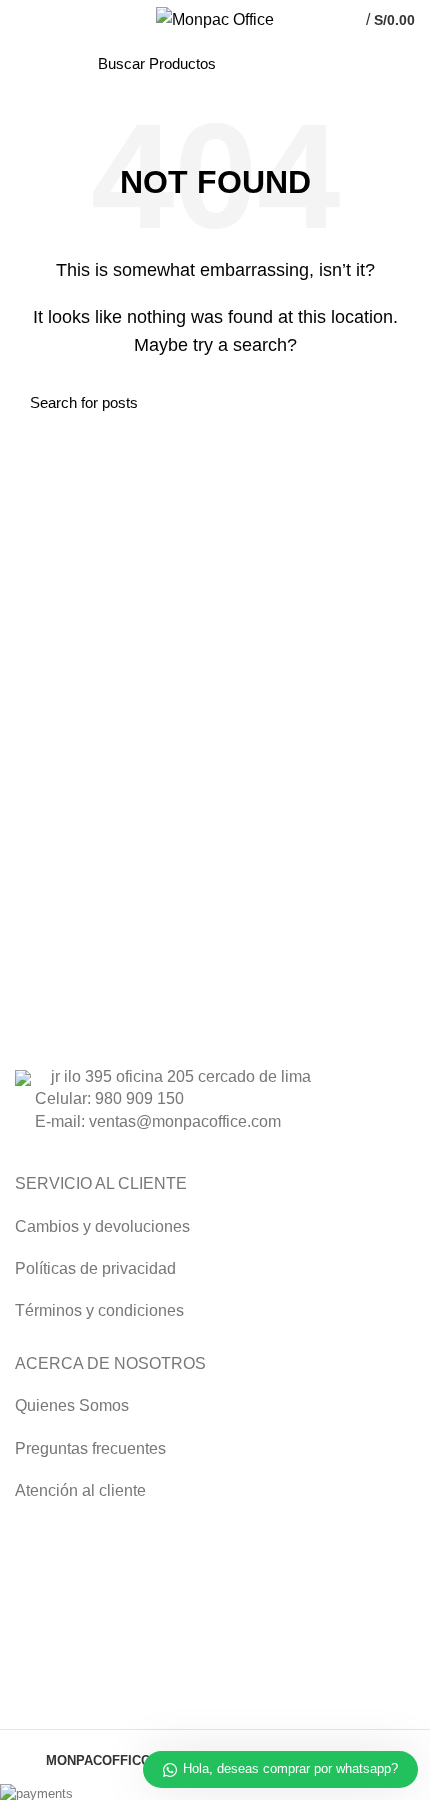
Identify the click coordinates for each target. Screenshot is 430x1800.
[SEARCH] (320, 63)
